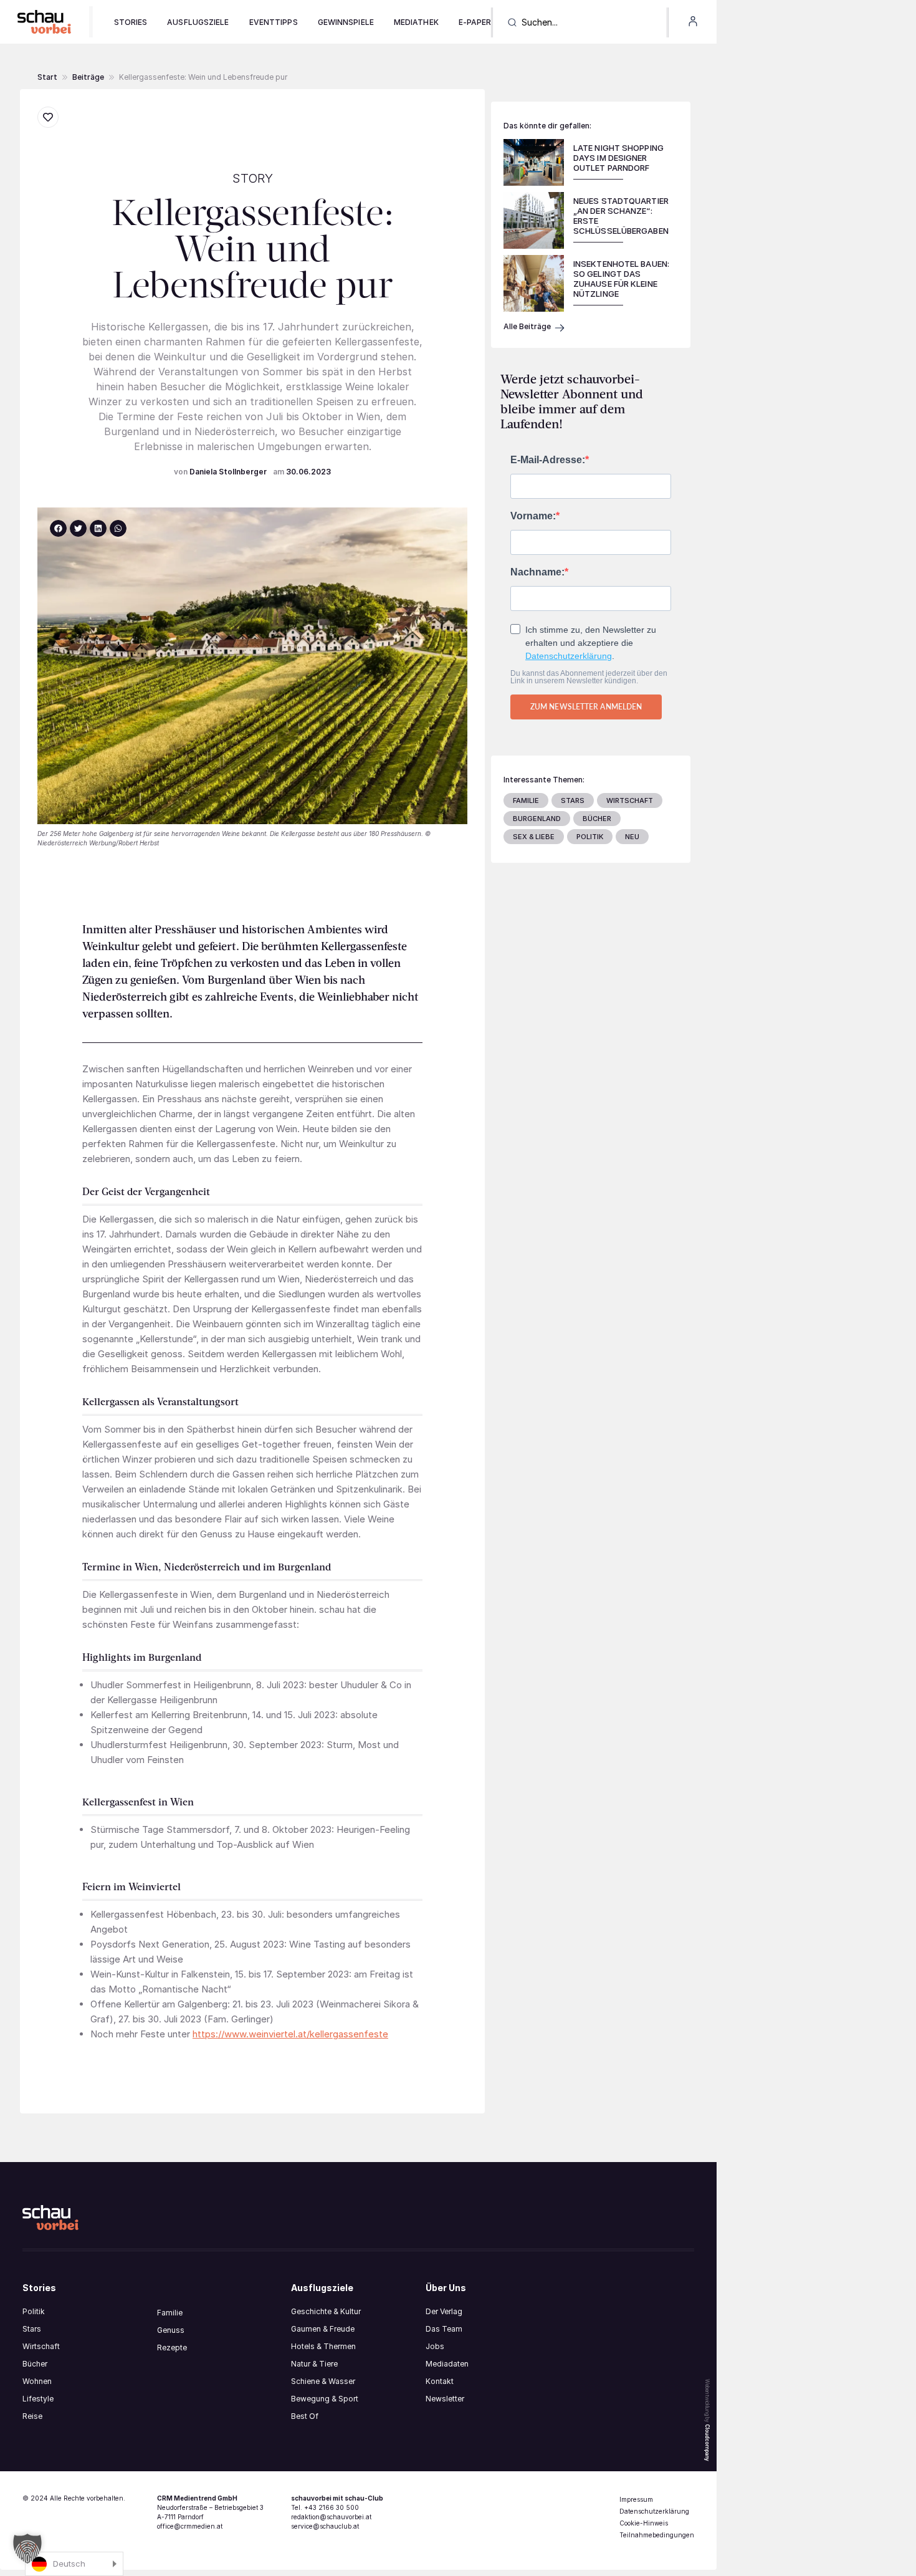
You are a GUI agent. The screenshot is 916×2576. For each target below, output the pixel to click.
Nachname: (537, 572)
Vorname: (533, 516)
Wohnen (37, 2381)
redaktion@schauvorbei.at (331, 2517)
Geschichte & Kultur (326, 2311)
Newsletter (445, 2399)
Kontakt (440, 2381)
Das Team (444, 2329)
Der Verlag (444, 2311)
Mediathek (416, 22)
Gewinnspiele (346, 22)
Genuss (171, 2330)
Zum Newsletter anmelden (586, 707)
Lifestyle (38, 2399)
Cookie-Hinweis (644, 2523)
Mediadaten (447, 2364)
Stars (32, 2329)
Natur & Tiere (314, 2364)
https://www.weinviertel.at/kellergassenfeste (290, 2034)
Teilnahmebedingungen (657, 2535)
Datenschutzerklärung (569, 656)
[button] (88, 77)
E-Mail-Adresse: (548, 460)
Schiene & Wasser (323, 2381)
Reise (32, 2416)
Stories (131, 22)
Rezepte (172, 2348)
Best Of (305, 2416)
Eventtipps (274, 22)
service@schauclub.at (325, 2526)
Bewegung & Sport (325, 2399)
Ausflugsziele (198, 22)
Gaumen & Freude (323, 2329)
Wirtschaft (41, 2346)
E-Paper (475, 22)
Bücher (35, 2364)
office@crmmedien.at (190, 2526)
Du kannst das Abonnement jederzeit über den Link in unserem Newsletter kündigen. (589, 677)
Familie (170, 2313)
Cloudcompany (707, 2443)
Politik (34, 2311)
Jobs (435, 2346)
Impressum (636, 2499)
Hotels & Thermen (323, 2346)
